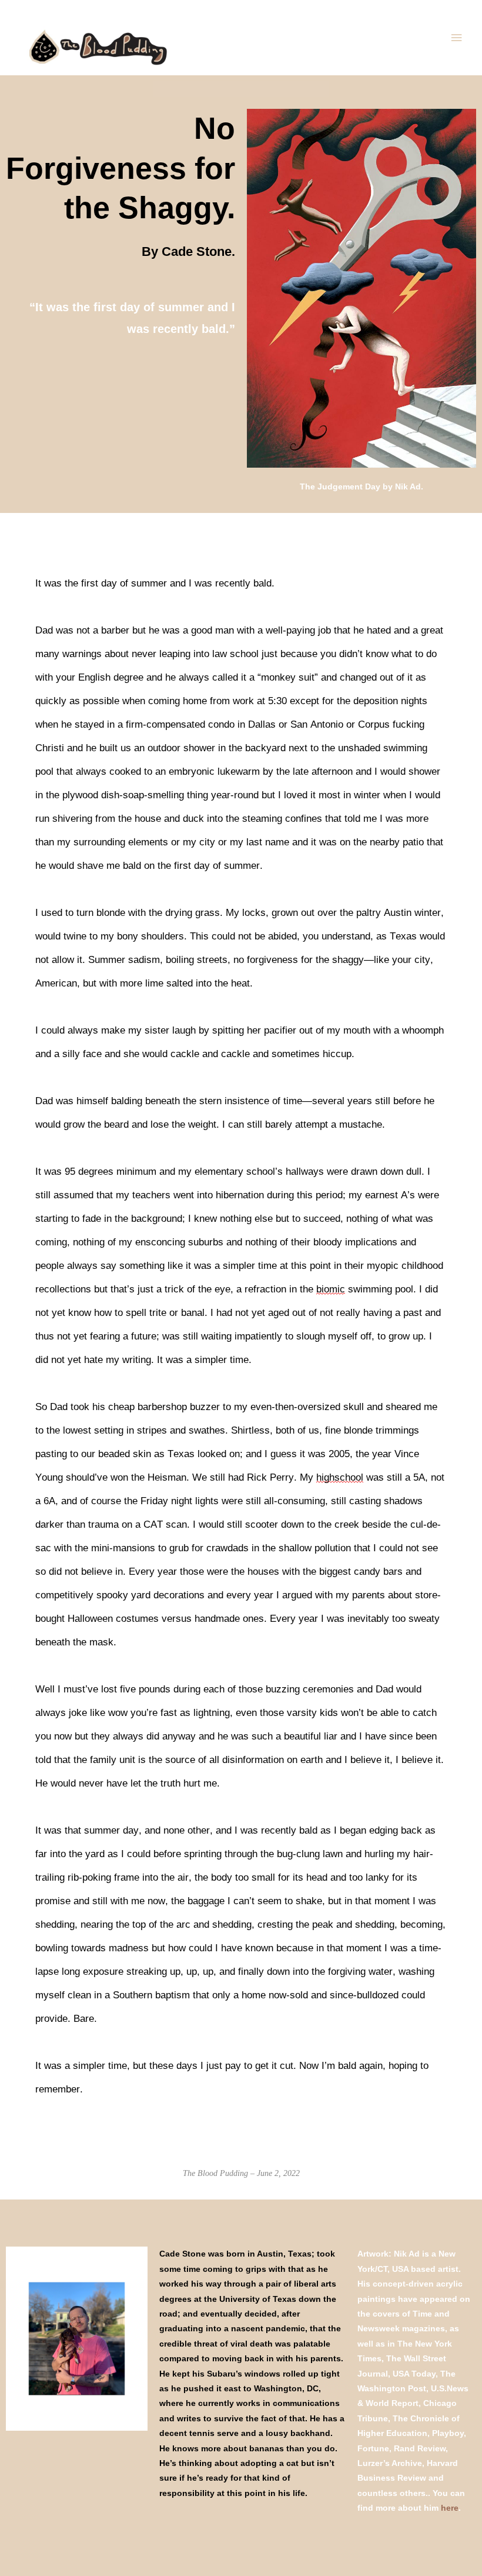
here (450, 2508)
